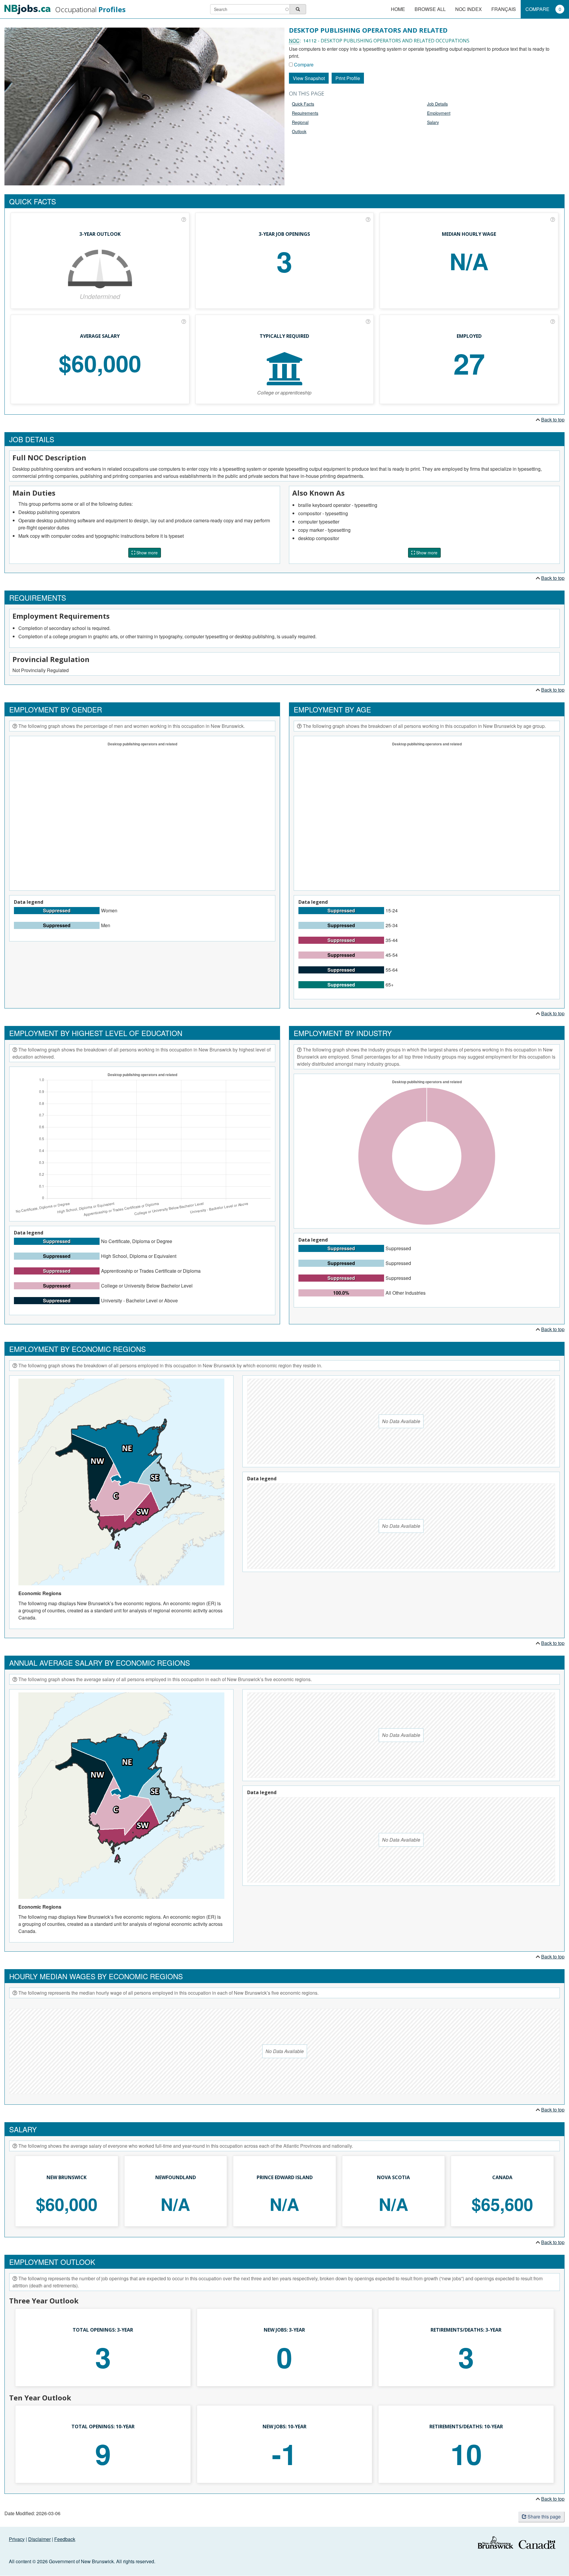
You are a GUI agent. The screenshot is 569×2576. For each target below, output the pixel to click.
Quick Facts (303, 104)
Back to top (553, 420)
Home (398, 9)
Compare (543, 9)
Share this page (544, 2517)
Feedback (65, 2539)
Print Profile (348, 78)
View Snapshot (309, 78)
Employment (439, 113)
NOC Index (469, 9)
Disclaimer (39, 2539)
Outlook (299, 131)
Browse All (430, 9)
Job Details (437, 104)
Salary (433, 122)
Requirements (305, 113)
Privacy (17, 2539)
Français (504, 9)
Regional (300, 122)
